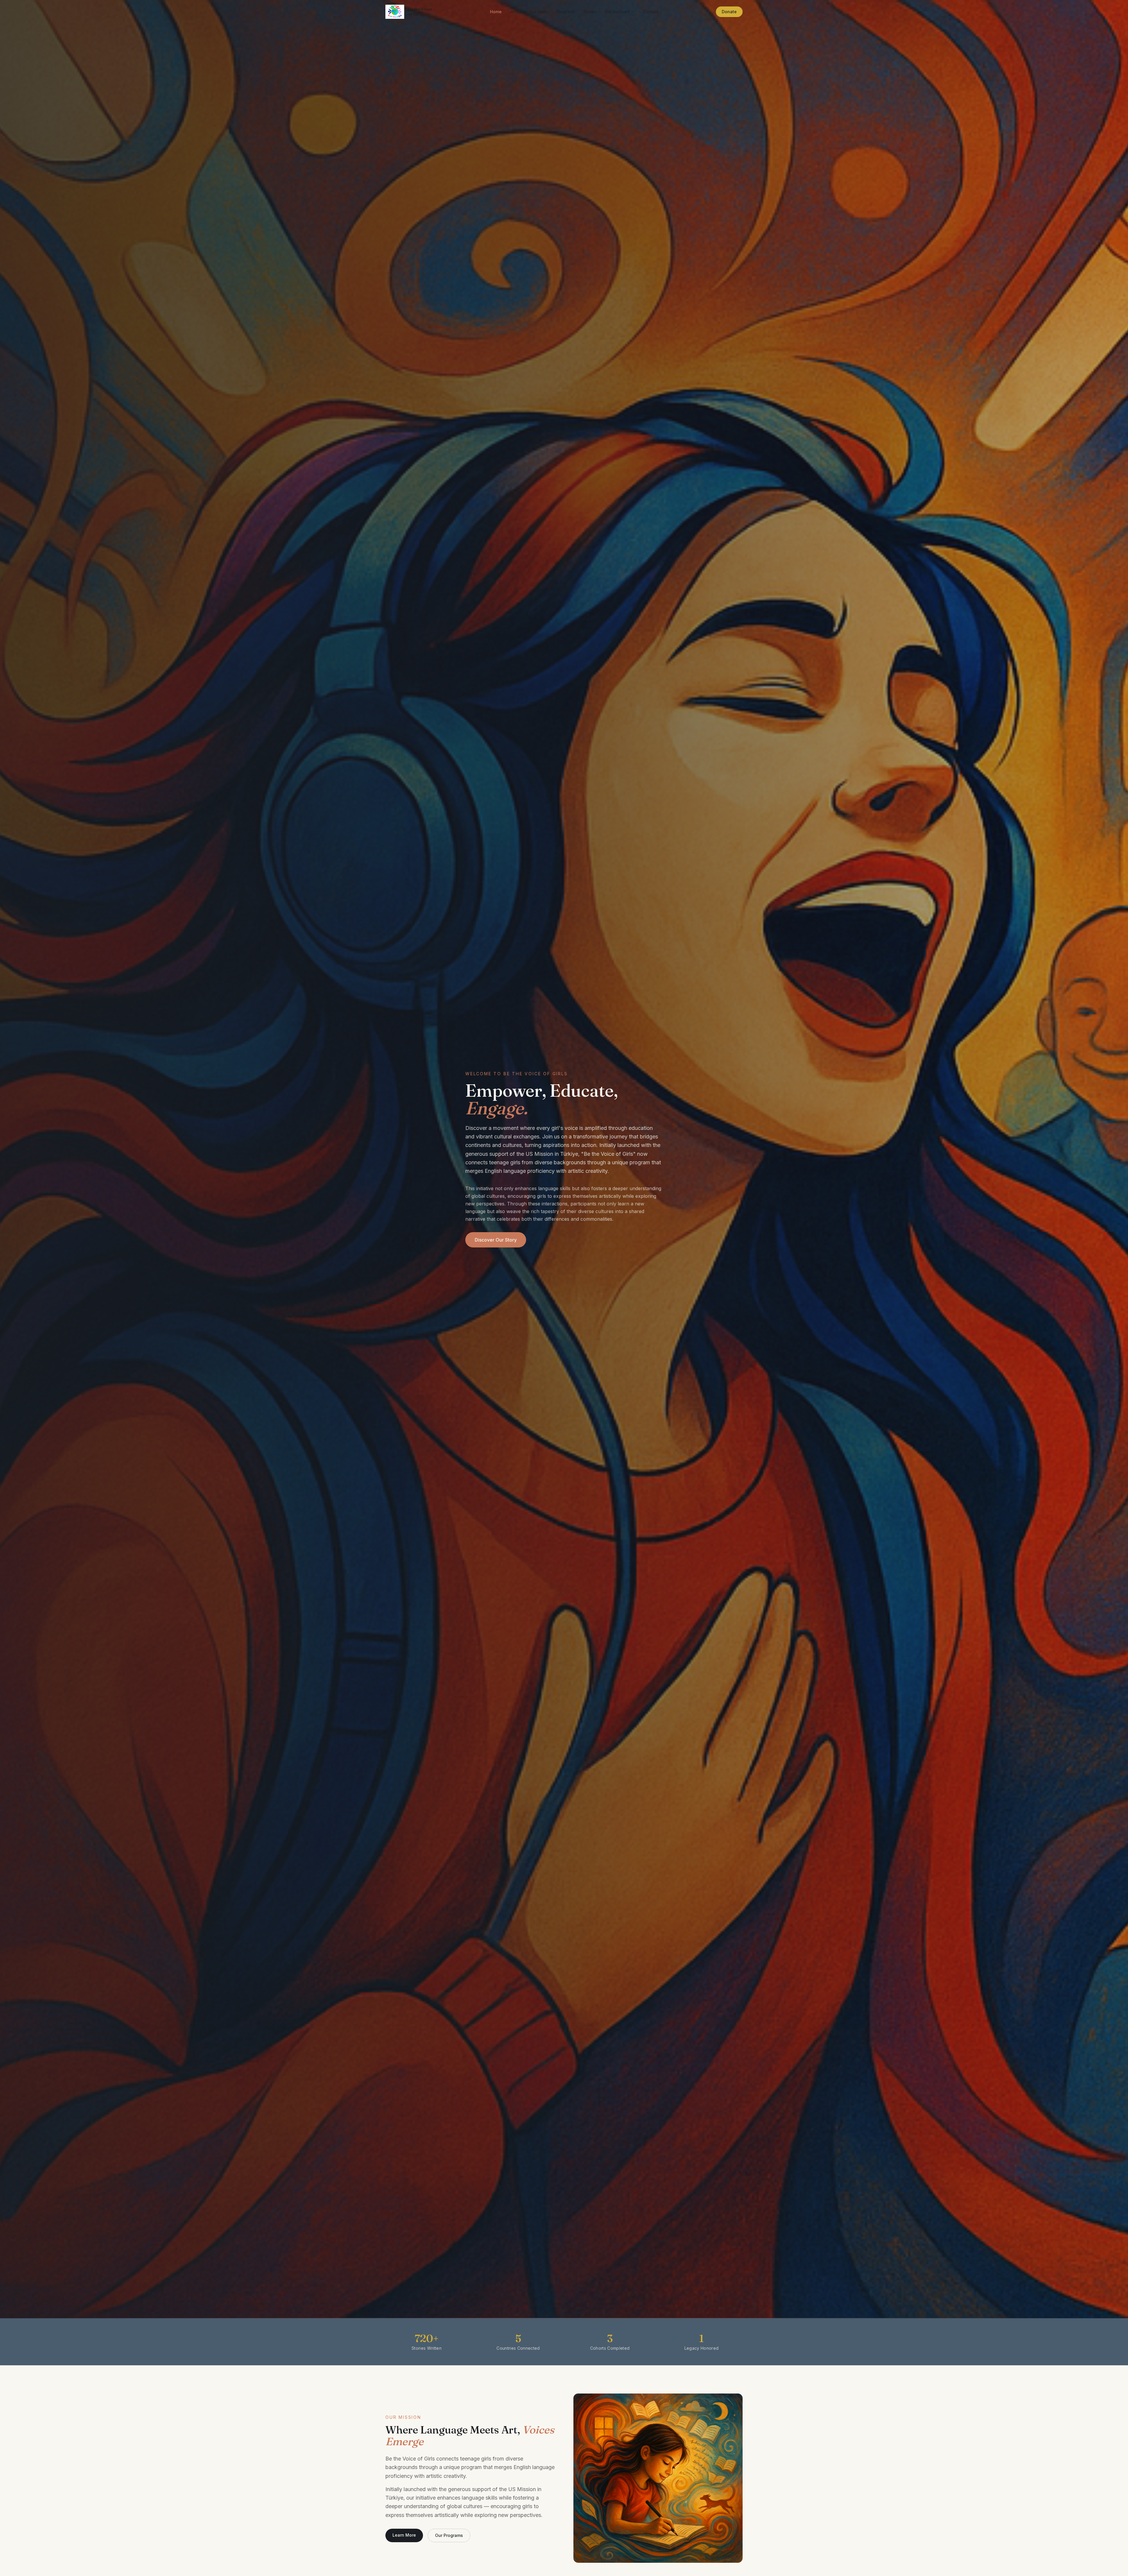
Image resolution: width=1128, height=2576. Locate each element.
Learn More (404, 2535)
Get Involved (617, 12)
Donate (729, 12)
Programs (566, 12)
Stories (590, 12)
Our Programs (449, 2535)
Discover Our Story (496, 1240)
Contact (651, 12)
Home (496, 12)
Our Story (539, 12)
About (516, 12)
